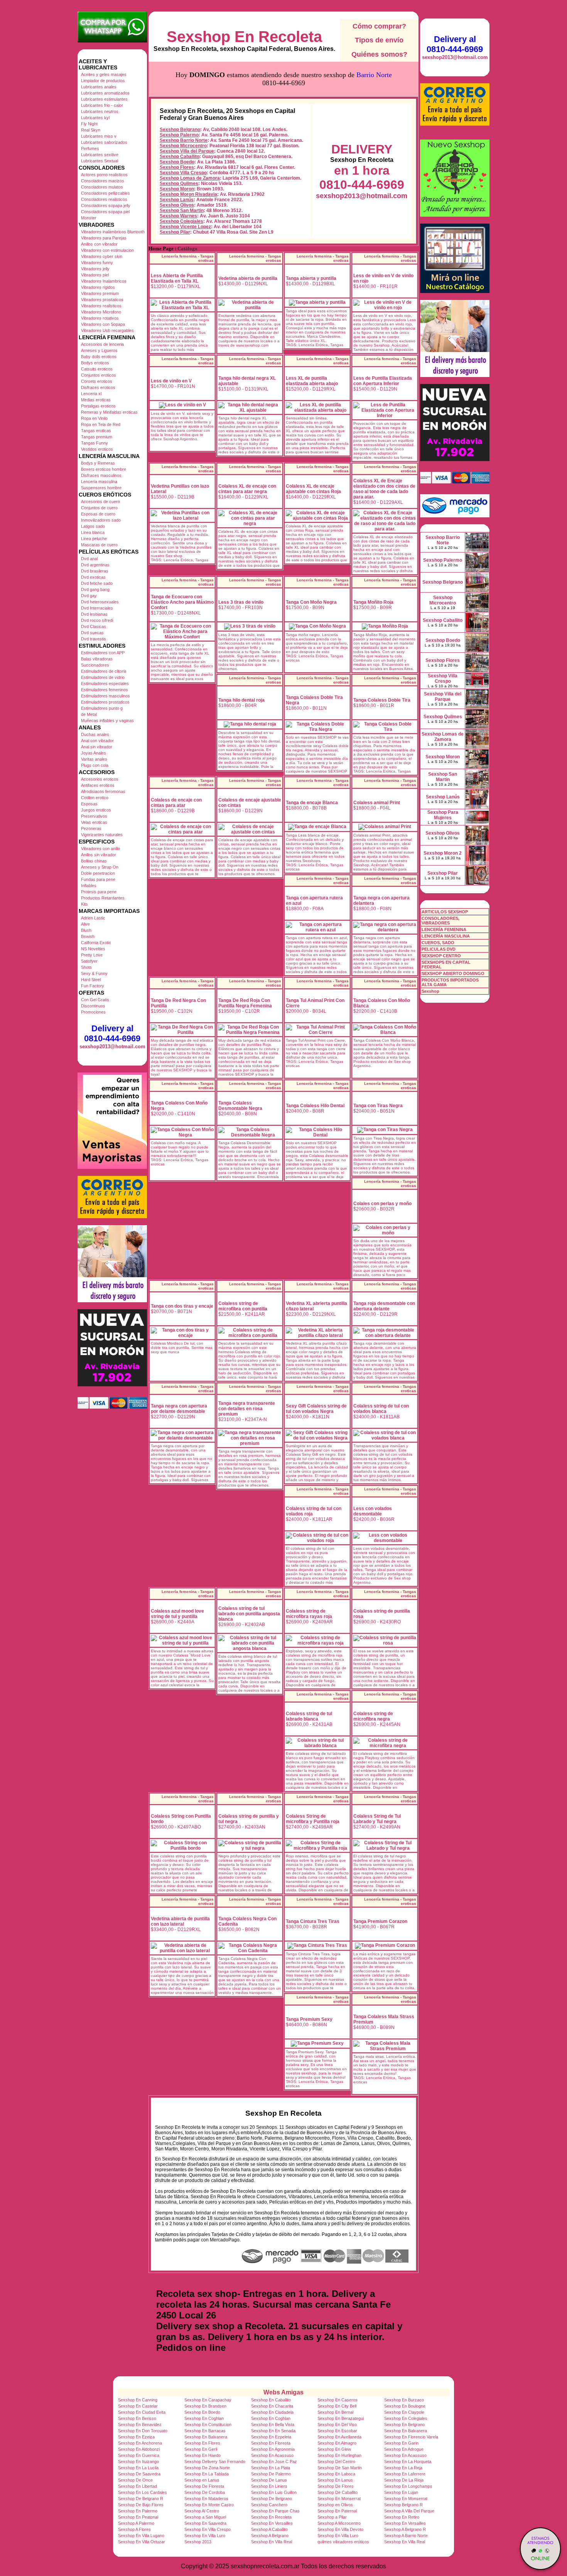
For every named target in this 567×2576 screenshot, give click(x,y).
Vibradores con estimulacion (107, 250)
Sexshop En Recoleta (244, 37)
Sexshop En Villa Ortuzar (142, 2542)
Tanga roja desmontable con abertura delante (384, 1306)
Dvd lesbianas (94, 614)
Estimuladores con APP (103, 653)
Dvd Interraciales (97, 608)
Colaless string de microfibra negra (373, 1716)
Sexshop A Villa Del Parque (409, 2511)
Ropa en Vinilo (94, 418)
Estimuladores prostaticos (105, 702)
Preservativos (94, 816)
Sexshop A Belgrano (270, 2536)
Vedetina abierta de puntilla (248, 278)
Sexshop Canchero (269, 2505)
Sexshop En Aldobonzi (139, 2449)
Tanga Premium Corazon (380, 1921)
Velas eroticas (94, 822)
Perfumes (90, 148)
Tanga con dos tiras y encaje (182, 1306)
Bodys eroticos (95, 363)
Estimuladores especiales (105, 684)
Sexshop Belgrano (180, 130)
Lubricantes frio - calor (102, 105)
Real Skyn (91, 130)
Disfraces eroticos (98, 387)
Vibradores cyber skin (102, 256)
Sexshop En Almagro (337, 2443)
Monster (89, 218)
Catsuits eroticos (97, 369)
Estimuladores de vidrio (103, 677)
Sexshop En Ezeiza (136, 2437)
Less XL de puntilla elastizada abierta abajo (312, 381)
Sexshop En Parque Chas (275, 2511)
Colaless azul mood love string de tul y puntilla (177, 1614)
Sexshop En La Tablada (207, 2474)
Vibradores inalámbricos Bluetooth (113, 232)
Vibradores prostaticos (102, 300)
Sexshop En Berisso (137, 2418)
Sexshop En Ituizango (138, 2462)
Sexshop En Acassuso (272, 2455)
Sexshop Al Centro (202, 2511)
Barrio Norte (374, 75)
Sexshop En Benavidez (140, 2424)
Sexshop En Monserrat (339, 2499)
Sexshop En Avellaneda (339, 2437)
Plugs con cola (95, 765)
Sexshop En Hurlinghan (339, 2455)
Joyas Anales (94, 753)
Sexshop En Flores (202, 2443)
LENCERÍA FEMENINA (444, 929)
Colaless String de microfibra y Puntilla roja (313, 1819)
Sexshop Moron (177, 189)
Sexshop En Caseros (337, 2400)
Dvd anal (89, 559)
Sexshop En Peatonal (138, 2517)
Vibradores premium (100, 293)
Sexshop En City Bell (337, 2406)
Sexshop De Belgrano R (141, 2499)
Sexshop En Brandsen (205, 2406)
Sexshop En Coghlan (204, 2418)
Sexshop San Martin (182, 210)
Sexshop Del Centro (336, 2462)
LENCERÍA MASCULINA (446, 936)
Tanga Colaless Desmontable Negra (240, 1106)
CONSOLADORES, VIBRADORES (440, 921)
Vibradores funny (97, 263)
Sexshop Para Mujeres (443, 815)
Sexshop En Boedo (202, 2412)
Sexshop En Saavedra (205, 2523)
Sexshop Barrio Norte (184, 140)
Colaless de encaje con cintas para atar (176, 803)
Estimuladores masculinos (105, 696)
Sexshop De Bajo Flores (141, 2505)
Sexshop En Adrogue (404, 2449)
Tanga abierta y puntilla (311, 278)
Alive (85, 924)
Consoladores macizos (103, 181)
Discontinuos (93, 1006)
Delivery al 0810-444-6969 (112, 1033)
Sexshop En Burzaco (404, 2400)
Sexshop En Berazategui (341, 2418)
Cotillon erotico (95, 798)
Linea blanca (93, 532)
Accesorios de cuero (100, 502)
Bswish (88, 936)
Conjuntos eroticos (99, 375)
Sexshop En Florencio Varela (411, 2437)
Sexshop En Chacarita (272, 2406)
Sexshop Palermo (179, 135)
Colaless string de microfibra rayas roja (309, 1614)
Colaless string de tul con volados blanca (381, 1409)
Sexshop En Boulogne (405, 2406)
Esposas (89, 804)
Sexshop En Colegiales (406, 2418)
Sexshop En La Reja (403, 2468)
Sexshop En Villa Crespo (208, 2529)
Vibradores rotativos (100, 318)
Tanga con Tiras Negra (378, 1106)
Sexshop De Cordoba (205, 2492)
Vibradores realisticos (101, 306)
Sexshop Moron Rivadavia (188, 194)
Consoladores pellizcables (105, 193)
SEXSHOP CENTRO (441, 956)
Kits (84, 904)
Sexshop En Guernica (139, 2455)
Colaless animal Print (377, 803)
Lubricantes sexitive (100, 155)
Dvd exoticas (93, 577)
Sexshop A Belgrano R (405, 2529)
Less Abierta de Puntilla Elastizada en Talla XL (177, 278)
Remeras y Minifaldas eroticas (109, 412)
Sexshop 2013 (198, 2542)
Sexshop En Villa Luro (205, 2536)
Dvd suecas (92, 633)
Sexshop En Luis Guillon (274, 2492)
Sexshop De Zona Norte (207, 2468)
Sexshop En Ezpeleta (271, 2437)
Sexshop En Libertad (138, 2486)
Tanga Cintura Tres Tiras (313, 1921)
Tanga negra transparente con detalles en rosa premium (247, 1409)
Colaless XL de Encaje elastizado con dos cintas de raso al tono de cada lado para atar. (384, 489)
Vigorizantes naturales (102, 835)
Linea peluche (94, 539)
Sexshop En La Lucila (138, 2468)
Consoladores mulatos (102, 187)
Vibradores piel (95, 275)
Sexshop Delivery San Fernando (215, 2462)
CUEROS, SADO (438, 943)
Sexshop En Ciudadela (272, 2412)
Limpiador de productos (103, 81)
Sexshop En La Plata (271, 2468)
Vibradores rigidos (98, 287)
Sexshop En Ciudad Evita (142, 2412)
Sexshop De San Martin (340, 2468)
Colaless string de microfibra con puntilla (243, 1306)
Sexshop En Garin (401, 2443)
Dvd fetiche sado (97, 583)
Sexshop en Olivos (335, 2505)
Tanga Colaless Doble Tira (382, 700)
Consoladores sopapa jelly (106, 205)
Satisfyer (89, 961)
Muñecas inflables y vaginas (107, 721)
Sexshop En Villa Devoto (340, 2529)
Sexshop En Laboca (336, 2474)
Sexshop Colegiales (181, 221)
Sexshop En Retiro (402, 2517)
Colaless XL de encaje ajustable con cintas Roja (313, 489)
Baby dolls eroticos (99, 357)
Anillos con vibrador (99, 244)
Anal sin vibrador (97, 747)
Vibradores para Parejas (104, 238)
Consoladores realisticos (104, 199)
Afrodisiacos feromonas (103, 791)
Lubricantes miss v (99, 136)
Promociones (93, 1012)
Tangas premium (97, 437)
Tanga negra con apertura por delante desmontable (179, 1409)
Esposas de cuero (98, 514)
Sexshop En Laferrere (405, 2474)
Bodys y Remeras (98, 463)
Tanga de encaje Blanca (312, 803)
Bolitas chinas (94, 861)
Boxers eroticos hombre (104, 469)
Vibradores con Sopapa (103, 324)
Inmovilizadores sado (101, 520)
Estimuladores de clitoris (104, 671)
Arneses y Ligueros (99, 350)
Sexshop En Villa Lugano (141, 2536)
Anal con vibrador (97, 741)
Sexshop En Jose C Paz (274, 2462)
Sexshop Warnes (178, 216)
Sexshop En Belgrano (404, 2424)
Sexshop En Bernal (335, 2412)
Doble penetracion (98, 873)
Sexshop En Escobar (337, 2431)
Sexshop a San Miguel (205, 2517)
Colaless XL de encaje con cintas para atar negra (247, 489)
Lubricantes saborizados (104, 142)
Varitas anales (94, 759)
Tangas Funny (94, 443)
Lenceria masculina (99, 482)
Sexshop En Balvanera (406, 2431)
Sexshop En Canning (138, 2400)
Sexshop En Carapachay (208, 2400)
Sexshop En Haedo (202, 2455)
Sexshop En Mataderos (206, 2499)
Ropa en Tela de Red (101, 424)
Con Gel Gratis (95, 1000)
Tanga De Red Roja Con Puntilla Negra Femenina (245, 1003)
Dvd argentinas (95, 565)
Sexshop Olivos (177, 205)
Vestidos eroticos (97, 449)
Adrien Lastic (93, 918)
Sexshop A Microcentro (339, 2523)
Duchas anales (95, 734)
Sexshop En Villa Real (272, 2542)
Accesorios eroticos (100, 779)
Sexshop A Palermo (136, 2523)
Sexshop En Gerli (201, 2449)
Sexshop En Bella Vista (273, 2424)
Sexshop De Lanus (269, 2480)
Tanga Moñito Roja (373, 602)
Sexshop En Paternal (337, 2511)
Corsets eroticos (97, 381)
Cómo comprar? (379, 26)
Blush (86, 930)
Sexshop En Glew (334, 2449)
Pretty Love (92, 955)
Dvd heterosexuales (100, 602)
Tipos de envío (379, 40)
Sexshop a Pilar (332, 2517)
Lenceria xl (91, 394)
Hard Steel (91, 980)
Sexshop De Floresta (204, 2486)
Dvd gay (89, 596)
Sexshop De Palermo (271, 2474)
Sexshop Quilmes (179, 184)
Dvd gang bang (95, 589)
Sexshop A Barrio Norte (406, 2536)
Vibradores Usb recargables (107, 330)
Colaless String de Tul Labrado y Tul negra (377, 1819)
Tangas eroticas (96, 431)
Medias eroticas (96, 400)
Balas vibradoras (97, 659)
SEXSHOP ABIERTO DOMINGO (453, 973)
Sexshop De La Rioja (404, 2480)
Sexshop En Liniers (269, 2486)
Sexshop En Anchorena (140, 2443)
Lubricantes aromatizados (105, 93)
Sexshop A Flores (134, 2529)
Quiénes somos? (379, 54)
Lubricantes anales (99, 87)
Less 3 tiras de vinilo (241, 602)
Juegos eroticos (96, 810)
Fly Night (89, 124)
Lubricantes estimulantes (104, 99)
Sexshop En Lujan (401, 2492)
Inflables (89, 886)
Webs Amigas (283, 2392)
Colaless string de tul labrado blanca (309, 1716)
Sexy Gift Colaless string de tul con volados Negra (316, 1409)
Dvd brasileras (95, 571)
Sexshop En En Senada (273, 2431)
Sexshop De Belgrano (272, 2499)
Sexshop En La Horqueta (408, 2462)
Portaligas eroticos (98, 406)
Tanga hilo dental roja (241, 700)
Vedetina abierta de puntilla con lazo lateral (180, 1921)
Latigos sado (93, 526)
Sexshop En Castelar (138, 2406)
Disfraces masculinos (101, 475)
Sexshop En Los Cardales (143, 2492)
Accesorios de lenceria (102, 344)
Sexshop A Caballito (269, 2529)
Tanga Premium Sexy (309, 2019)
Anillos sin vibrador (99, 855)
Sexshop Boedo (177, 162)
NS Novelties (93, 949)
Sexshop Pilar (175, 232)
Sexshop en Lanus (202, 2480)
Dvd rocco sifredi (97, 620)
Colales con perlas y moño (382, 1204)
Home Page (161, 249)
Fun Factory (93, 986)
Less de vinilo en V (171, 381)
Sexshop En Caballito (271, 2400)
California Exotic (96, 943)
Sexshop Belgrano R (403, 2505)
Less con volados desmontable (373, 1511)
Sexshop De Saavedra (139, 2474)
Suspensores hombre (101, 488)
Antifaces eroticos (98, 785)
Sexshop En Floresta (271, 2443)
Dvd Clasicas (94, 626)
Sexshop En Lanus (335, 2480)
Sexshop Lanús (177, 200)
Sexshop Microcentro (183, 146)
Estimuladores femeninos (105, 690)
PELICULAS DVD (439, 949)
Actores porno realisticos (104, 175)
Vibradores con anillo (100, 849)
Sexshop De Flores (336, 2486)
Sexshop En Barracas (205, 2431)
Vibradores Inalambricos (104, 281)
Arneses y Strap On (100, 867)
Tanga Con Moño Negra (311, 602)
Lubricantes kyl (95, 118)
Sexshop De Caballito (337, 2492)
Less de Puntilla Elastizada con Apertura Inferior (383, 381)
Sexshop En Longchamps (408, 2486)
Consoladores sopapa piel (105, 212)
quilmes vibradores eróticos (343, 2542)
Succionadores (95, 665)
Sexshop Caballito (180, 157)
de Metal (89, 714)
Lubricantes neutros (100, 111)
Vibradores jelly (95, 269)
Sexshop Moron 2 (443, 853)
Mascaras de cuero (99, 545)
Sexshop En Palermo (138, 2511)
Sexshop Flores (177, 167)
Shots (86, 967)
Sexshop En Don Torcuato (143, 2431)
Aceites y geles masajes (104, 74)
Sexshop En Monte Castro (209, 2505)
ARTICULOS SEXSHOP (445, 912)
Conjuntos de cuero (99, 508)
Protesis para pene (99, 892)
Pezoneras (91, 828)
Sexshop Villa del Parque (187, 151)
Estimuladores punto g (102, 708)
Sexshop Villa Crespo (183, 173)
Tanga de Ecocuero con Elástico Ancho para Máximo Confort (182, 602)
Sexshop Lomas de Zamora (190, 178)
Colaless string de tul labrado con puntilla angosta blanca (249, 1614)
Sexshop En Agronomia (273, 2449)
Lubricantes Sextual (100, 161)
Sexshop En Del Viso (337, 2424)
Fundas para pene (98, 879)
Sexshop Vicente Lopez (185, 227)
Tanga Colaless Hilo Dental (315, 1106)
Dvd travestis (94, 639)
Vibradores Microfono (101, 312)
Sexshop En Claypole (404, 2412)
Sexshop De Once (135, 2480)
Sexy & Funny (94, 973)
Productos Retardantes (103, 898)
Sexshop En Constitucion (208, 2424)
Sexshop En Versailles (272, 2523)
